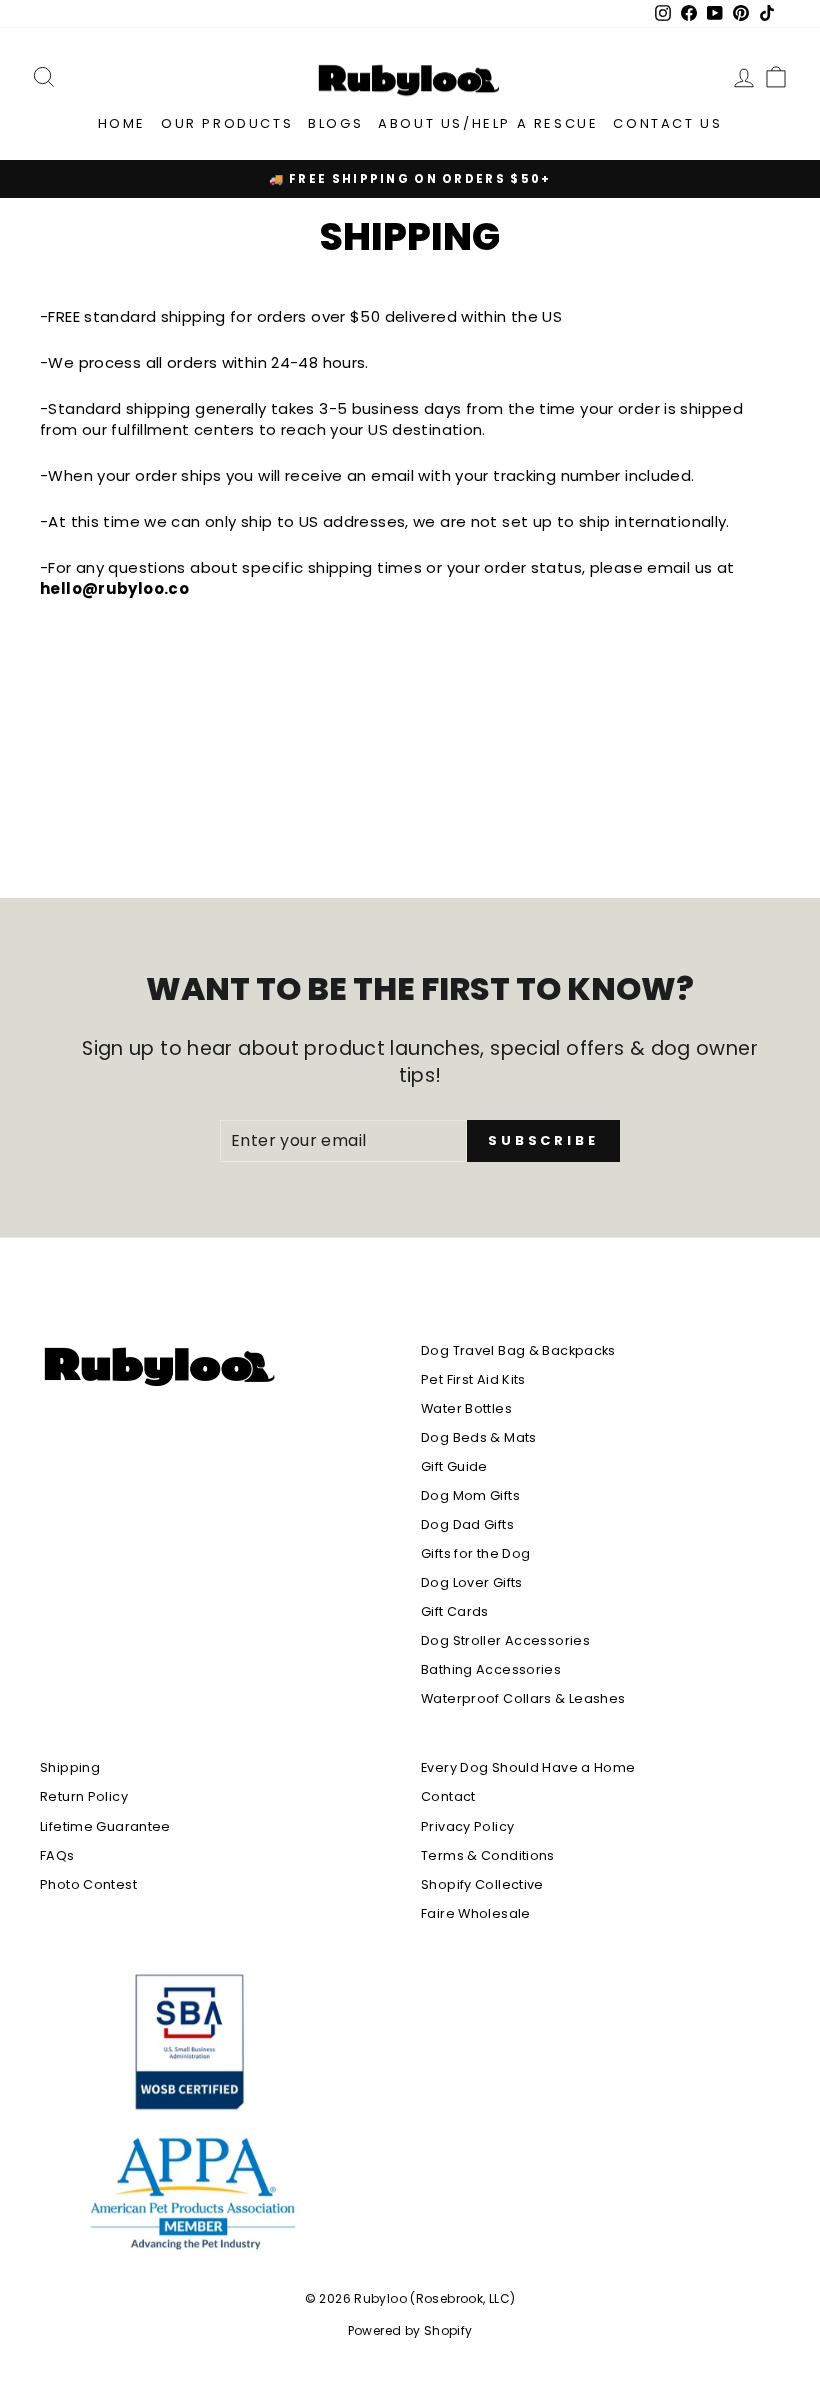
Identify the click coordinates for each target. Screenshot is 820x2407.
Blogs (335, 123)
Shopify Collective (482, 1884)
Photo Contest (88, 1884)
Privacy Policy (467, 1826)
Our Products (227, 123)
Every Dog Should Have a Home (528, 1767)
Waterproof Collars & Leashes (523, 1698)
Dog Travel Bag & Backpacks (518, 1350)
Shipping (70, 1767)
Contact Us (667, 123)
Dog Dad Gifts (467, 1524)
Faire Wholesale (476, 1913)
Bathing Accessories (491, 1669)
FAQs (57, 1855)
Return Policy (84, 1796)
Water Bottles (466, 1408)
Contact (448, 1796)
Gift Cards (455, 1611)
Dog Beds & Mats (479, 1437)
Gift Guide (454, 1466)
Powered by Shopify (410, 2330)
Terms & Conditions (488, 1855)
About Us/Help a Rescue (488, 123)
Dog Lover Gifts (472, 1582)
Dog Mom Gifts (470, 1495)
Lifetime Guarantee (105, 1826)
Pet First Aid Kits (473, 1379)
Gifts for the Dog (475, 1553)
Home (122, 123)
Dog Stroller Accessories (505, 1640)
